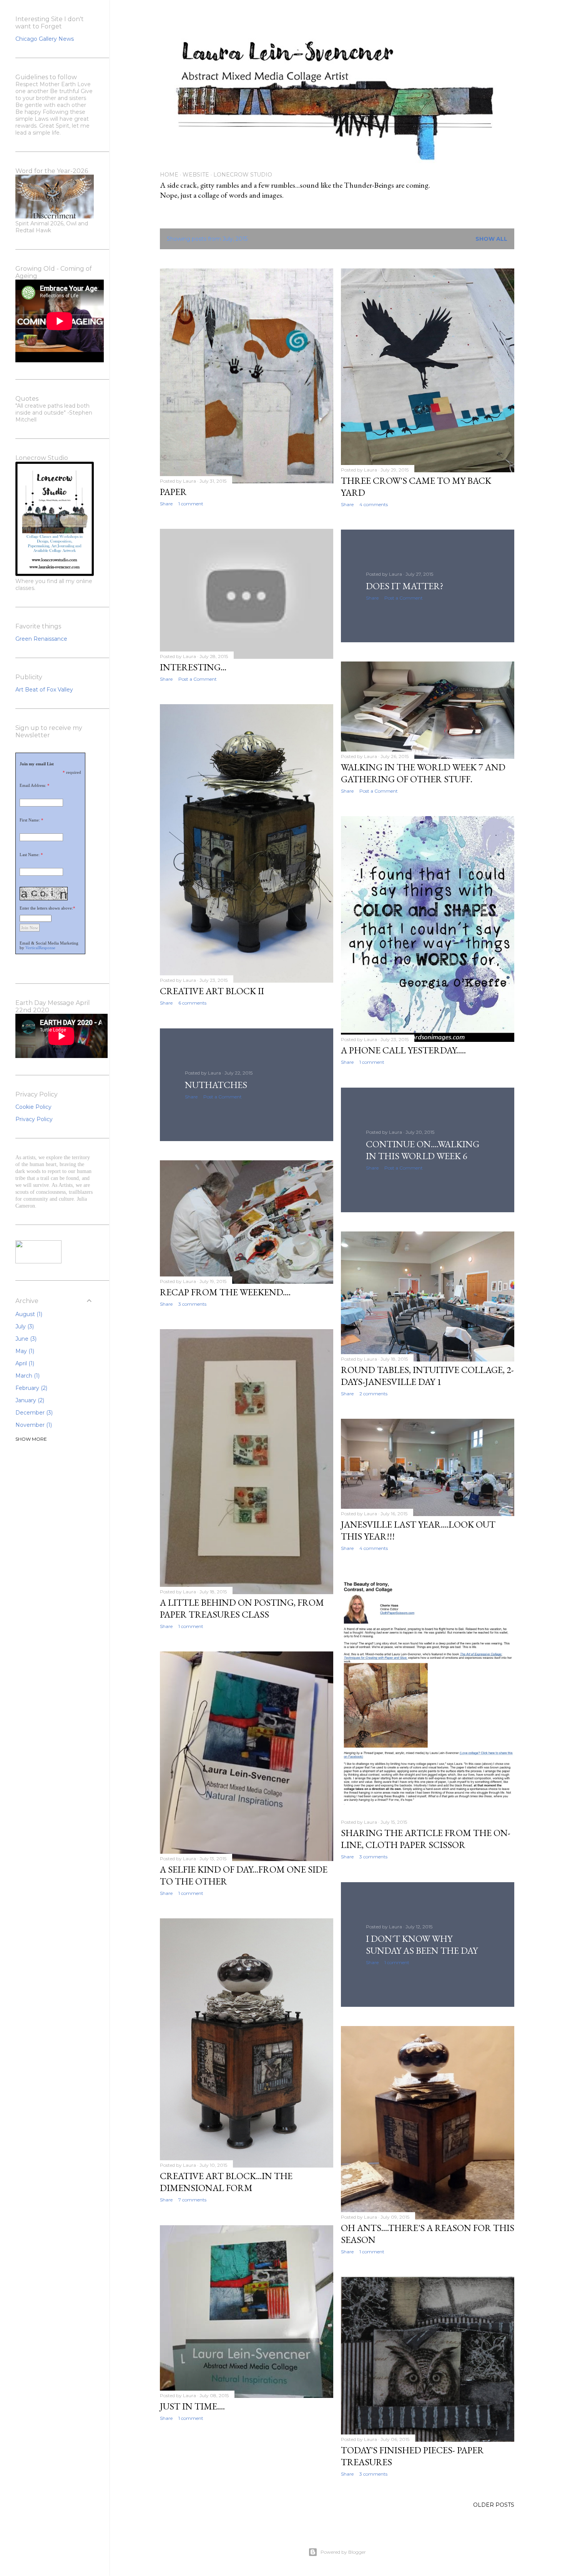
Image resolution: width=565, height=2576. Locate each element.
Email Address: (33, 785)
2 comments (373, 1394)
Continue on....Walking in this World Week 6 (423, 1150)
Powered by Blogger (343, 2552)
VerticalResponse (40, 948)
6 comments (192, 1003)
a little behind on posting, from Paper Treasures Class (242, 1608)
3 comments (192, 1304)
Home (169, 175)
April (24, 1363)
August (28, 1314)
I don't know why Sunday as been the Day (422, 1944)
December (33, 1413)
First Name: (30, 820)
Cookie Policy (33, 1107)
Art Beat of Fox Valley (44, 690)
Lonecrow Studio (243, 175)
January (29, 1400)
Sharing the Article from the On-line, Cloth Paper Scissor (426, 1839)
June (25, 1339)
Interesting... (193, 667)
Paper (173, 492)
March (27, 1376)
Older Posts (494, 2505)
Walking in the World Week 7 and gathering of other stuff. (423, 773)
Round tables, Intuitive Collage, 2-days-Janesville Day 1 (427, 1376)
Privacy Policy (34, 1119)
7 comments (192, 2200)
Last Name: (30, 855)
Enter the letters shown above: (46, 908)
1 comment (191, 504)
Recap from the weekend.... (225, 1292)
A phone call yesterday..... (403, 1050)
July (24, 1326)
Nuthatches (216, 1085)
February (31, 1388)
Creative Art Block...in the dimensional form (226, 2182)
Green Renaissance (41, 639)
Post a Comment (198, 679)
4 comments (374, 504)
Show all (491, 239)
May (24, 1351)
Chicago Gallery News (45, 39)
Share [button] (166, 504)
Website (196, 175)
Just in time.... (192, 2406)
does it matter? (405, 586)
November (33, 1425)
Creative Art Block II (212, 991)
